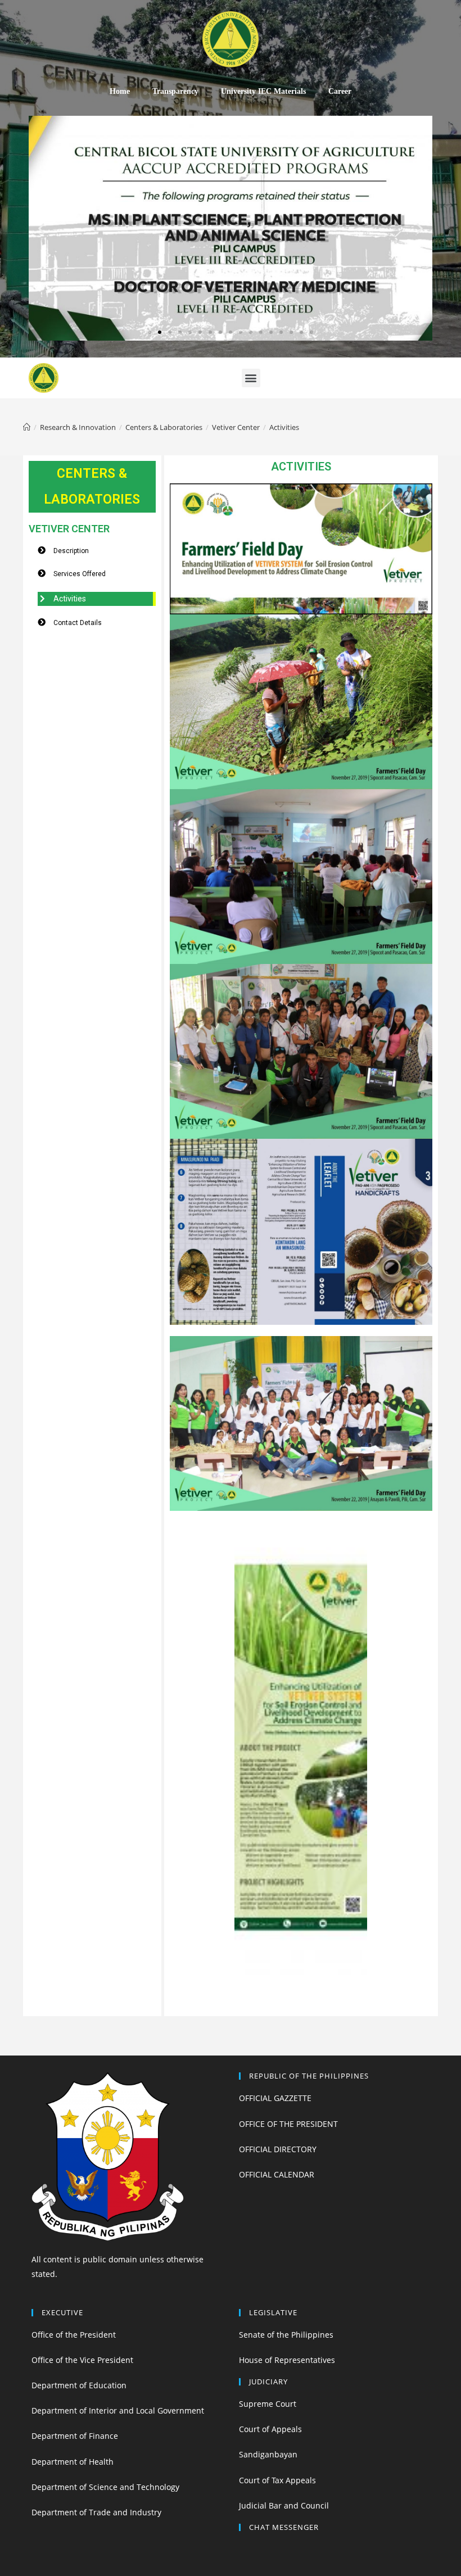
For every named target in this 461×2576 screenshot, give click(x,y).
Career (340, 91)
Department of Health (73, 2462)
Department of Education (79, 2385)
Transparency (175, 91)
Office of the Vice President (82, 2360)
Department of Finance (75, 2436)
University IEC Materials (263, 91)
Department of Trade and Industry (96, 2512)
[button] (150, 332)
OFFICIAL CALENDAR (277, 2174)
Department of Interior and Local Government (118, 2410)
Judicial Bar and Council (284, 2505)
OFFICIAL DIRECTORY (278, 2149)
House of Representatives (287, 2360)
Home (120, 91)
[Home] (27, 427)
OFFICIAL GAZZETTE (275, 2098)
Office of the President (74, 2335)
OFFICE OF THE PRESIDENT (288, 2124)
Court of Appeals (270, 2429)
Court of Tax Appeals (277, 2480)
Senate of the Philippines (286, 2335)
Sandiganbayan (268, 2454)
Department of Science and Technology (105, 2487)
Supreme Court (268, 2404)
